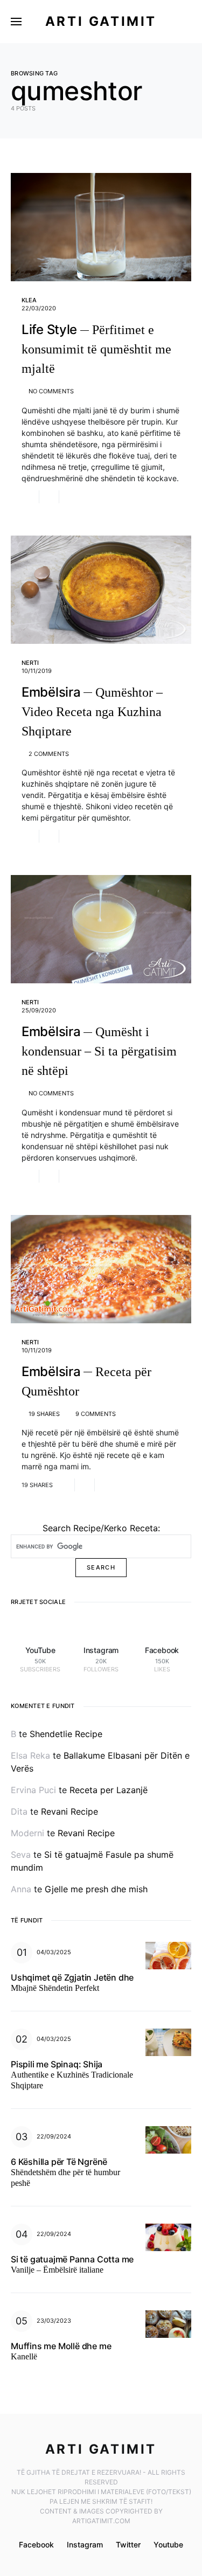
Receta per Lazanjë (109, 1790)
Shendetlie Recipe (66, 1734)
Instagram (85, 2544)
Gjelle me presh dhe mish (96, 1889)
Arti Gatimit (101, 21)
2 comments (49, 754)
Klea (29, 300)
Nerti (30, 663)
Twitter (128, 2544)
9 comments (96, 1414)
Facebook (36, 2544)
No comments (51, 391)
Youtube (168, 2544)
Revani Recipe (69, 1811)
